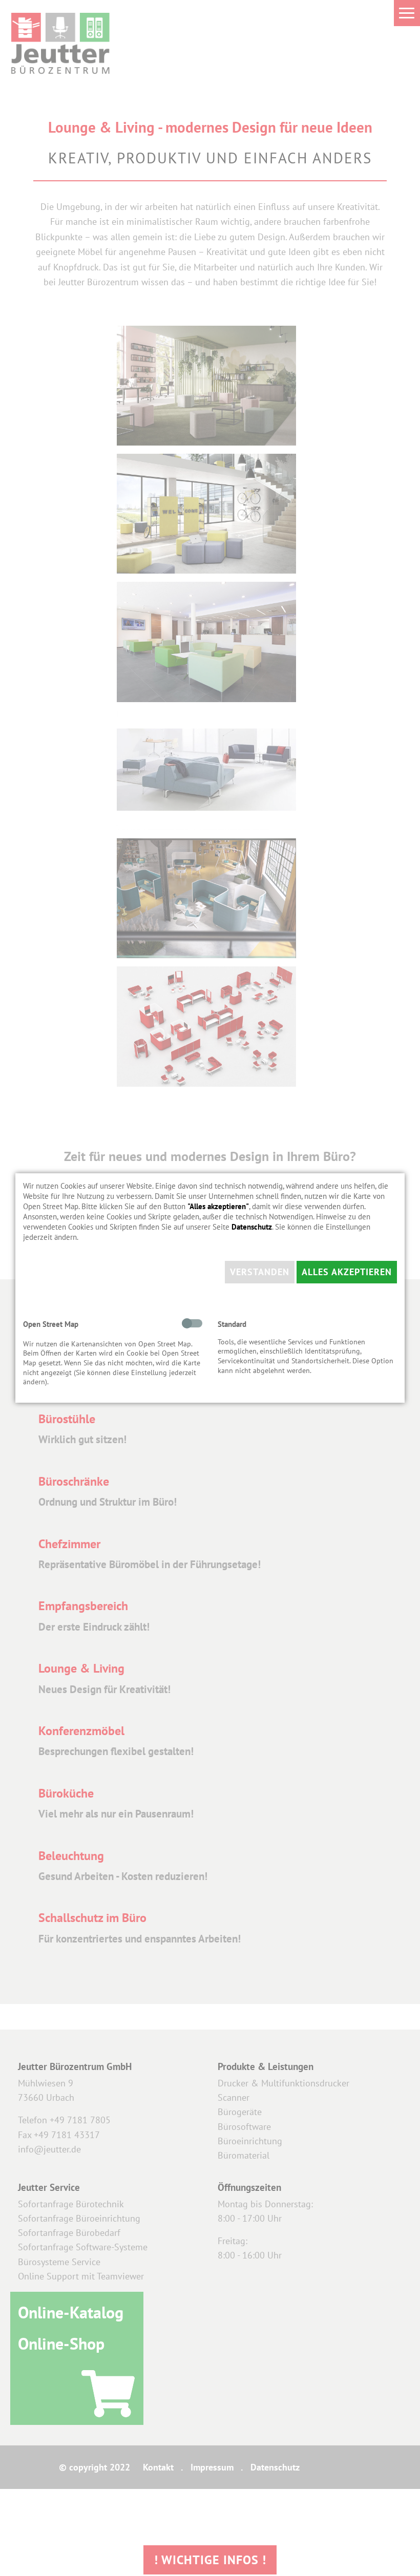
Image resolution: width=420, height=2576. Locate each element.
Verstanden (260, 1272)
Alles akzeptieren (347, 1272)
